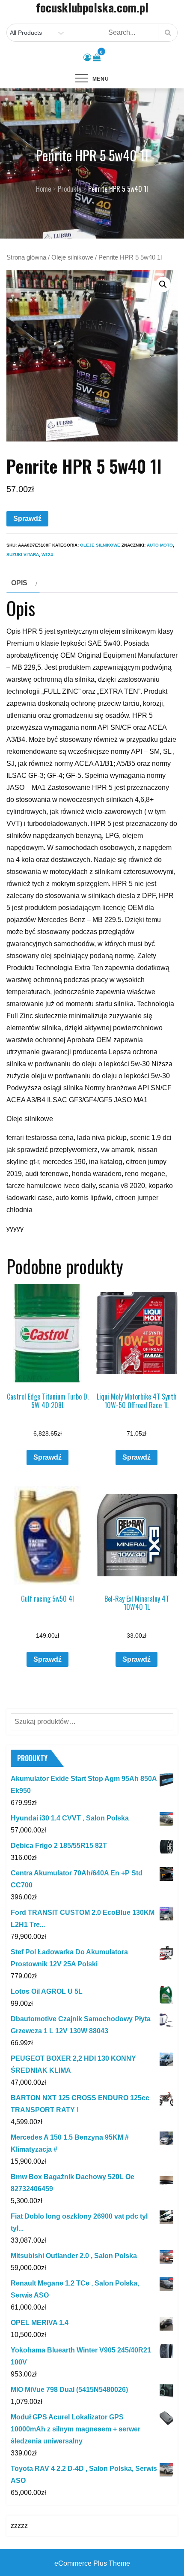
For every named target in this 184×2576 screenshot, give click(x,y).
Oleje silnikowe (72, 257)
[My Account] (87, 57)
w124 (47, 555)
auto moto (160, 545)
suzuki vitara (23, 555)
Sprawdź (27, 519)
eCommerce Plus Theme (92, 2563)
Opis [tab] (19, 583)
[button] (163, 284)
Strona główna (26, 257)
